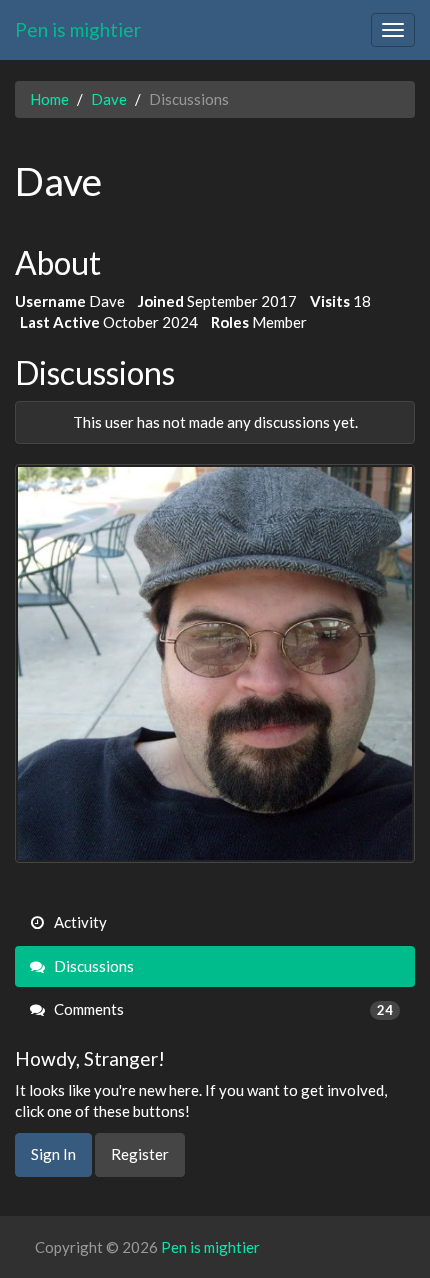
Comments (222, 1009)
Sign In (53, 1154)
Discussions (92, 966)
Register (140, 1154)
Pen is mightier (78, 29)
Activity (79, 922)
